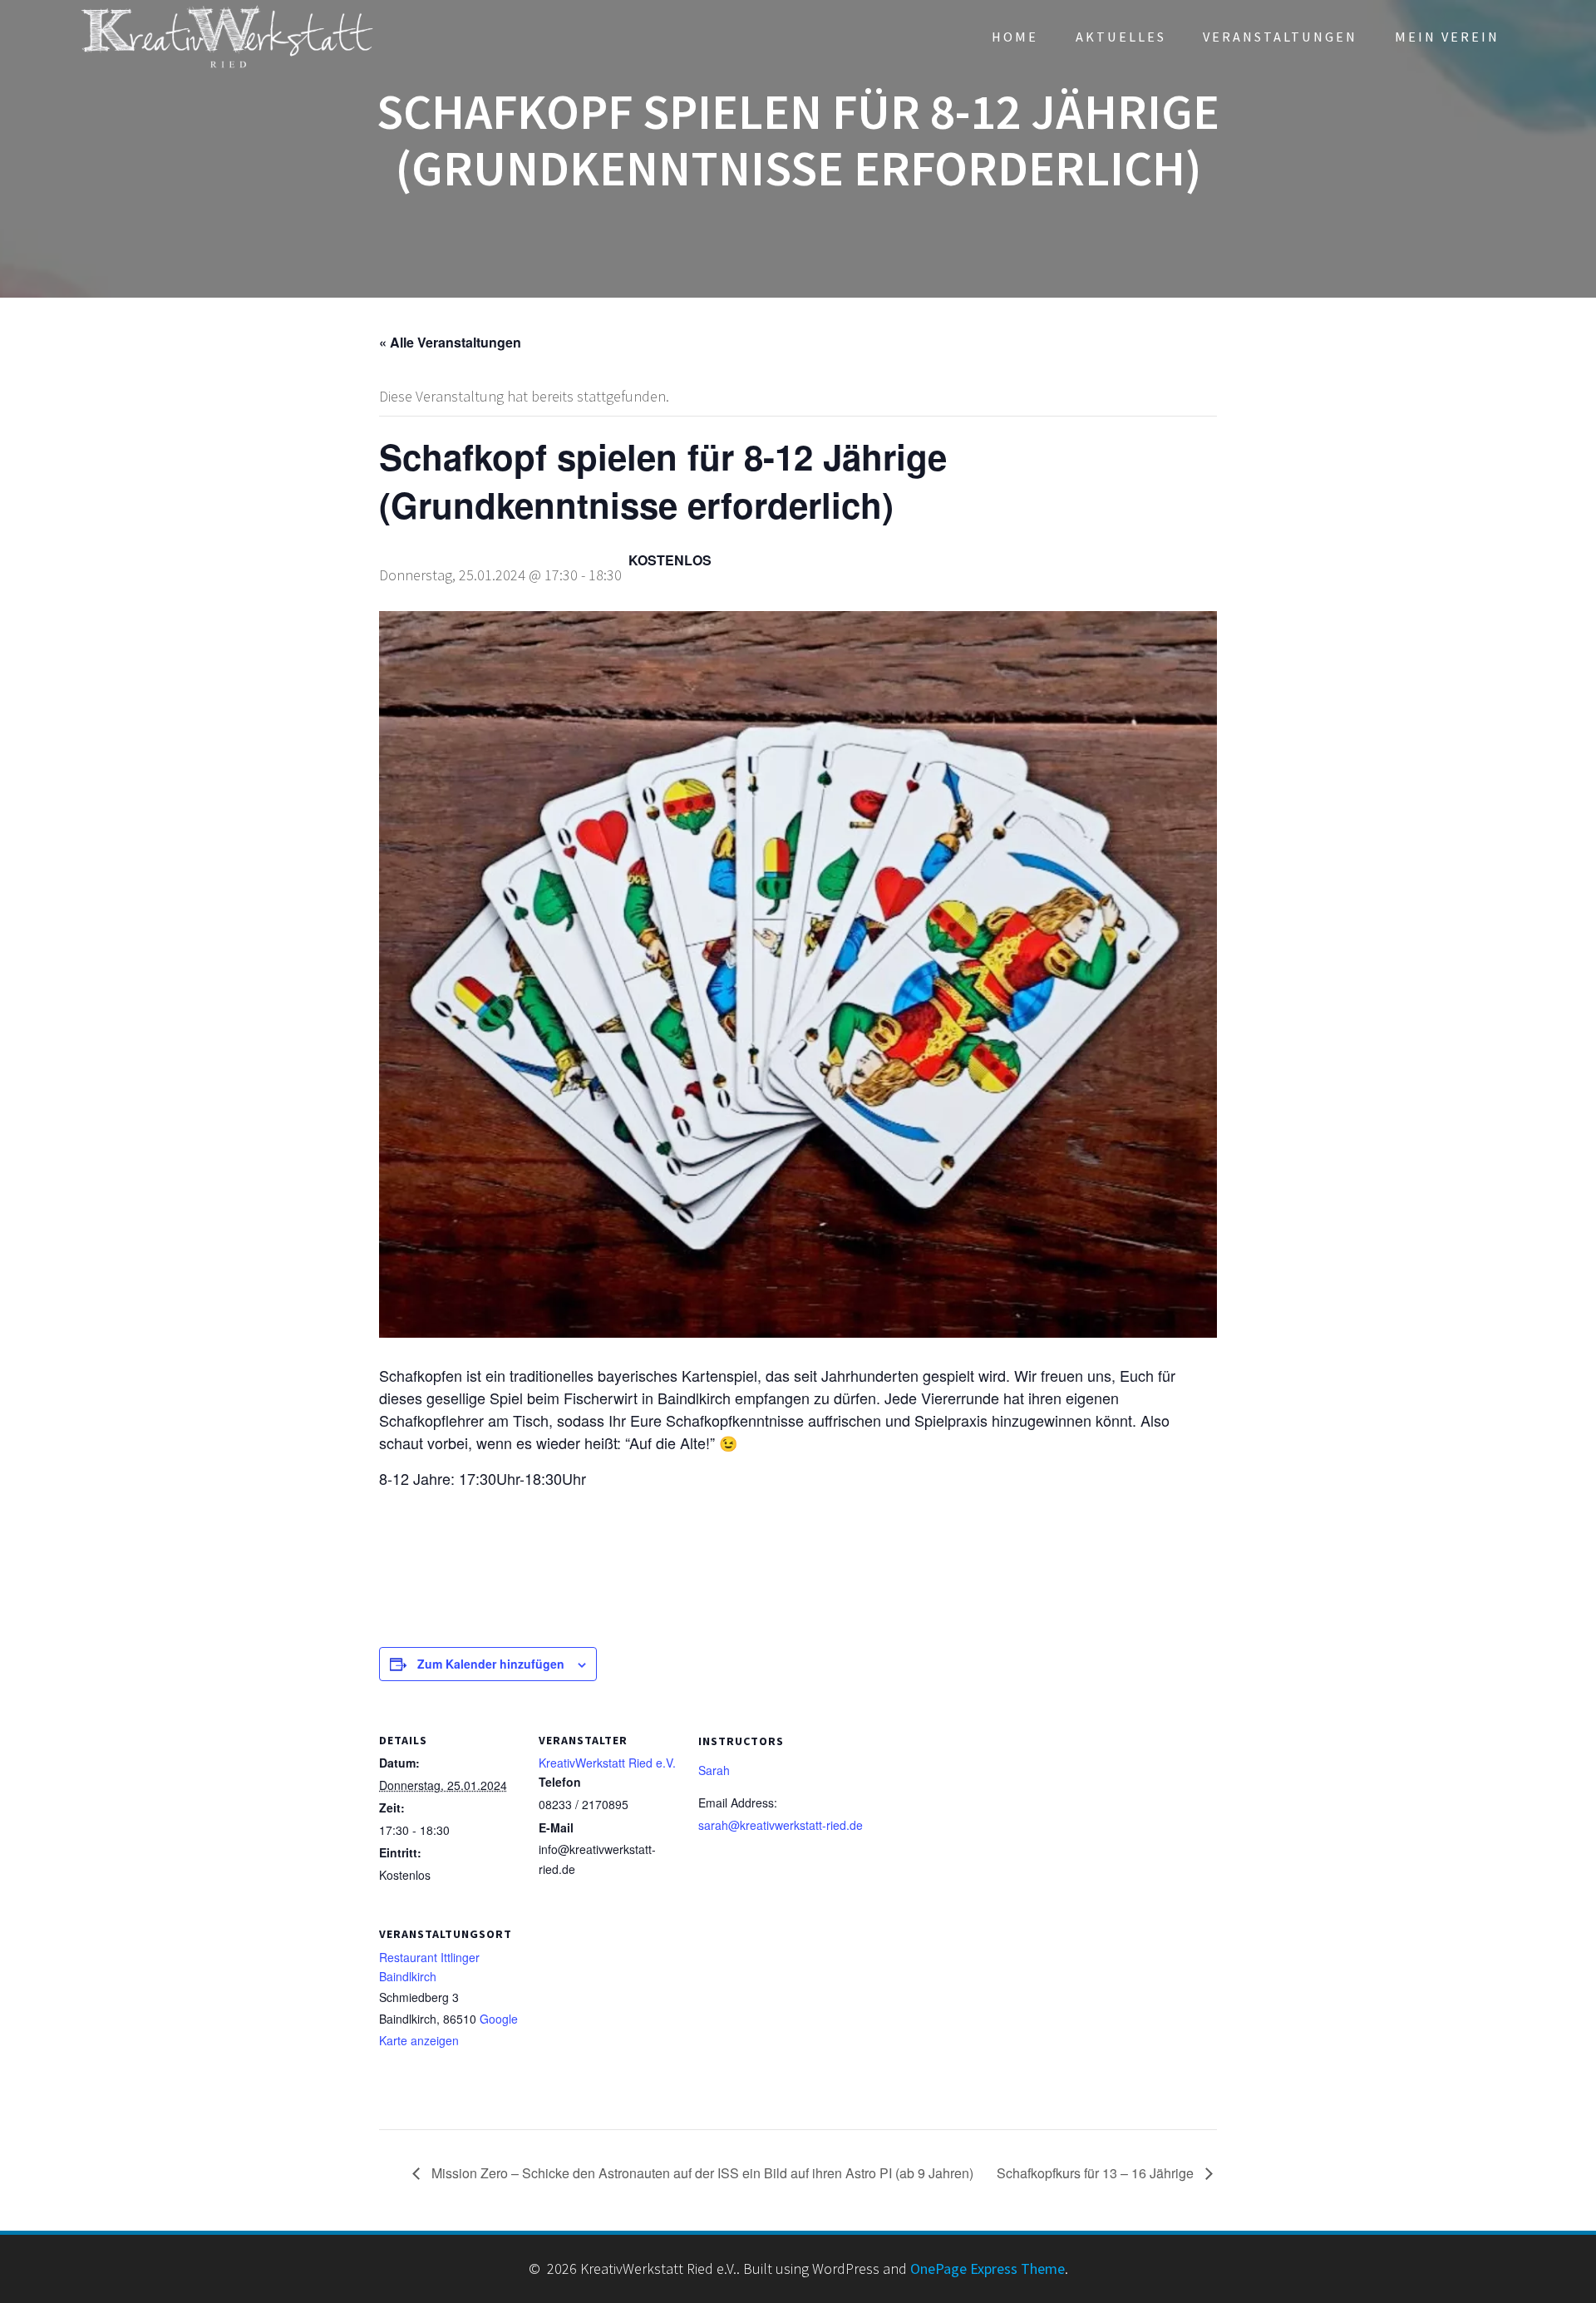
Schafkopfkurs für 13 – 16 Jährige (1097, 2173)
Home (1015, 37)
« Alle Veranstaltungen (450, 342)
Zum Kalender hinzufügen (491, 1664)
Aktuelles (1121, 37)
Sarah (714, 1770)
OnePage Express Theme (988, 2268)
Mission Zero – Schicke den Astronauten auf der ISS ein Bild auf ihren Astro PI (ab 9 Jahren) (701, 2173)
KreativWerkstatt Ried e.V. (607, 1763)
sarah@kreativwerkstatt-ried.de (781, 1825)
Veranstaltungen (1280, 37)
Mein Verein (1447, 37)
